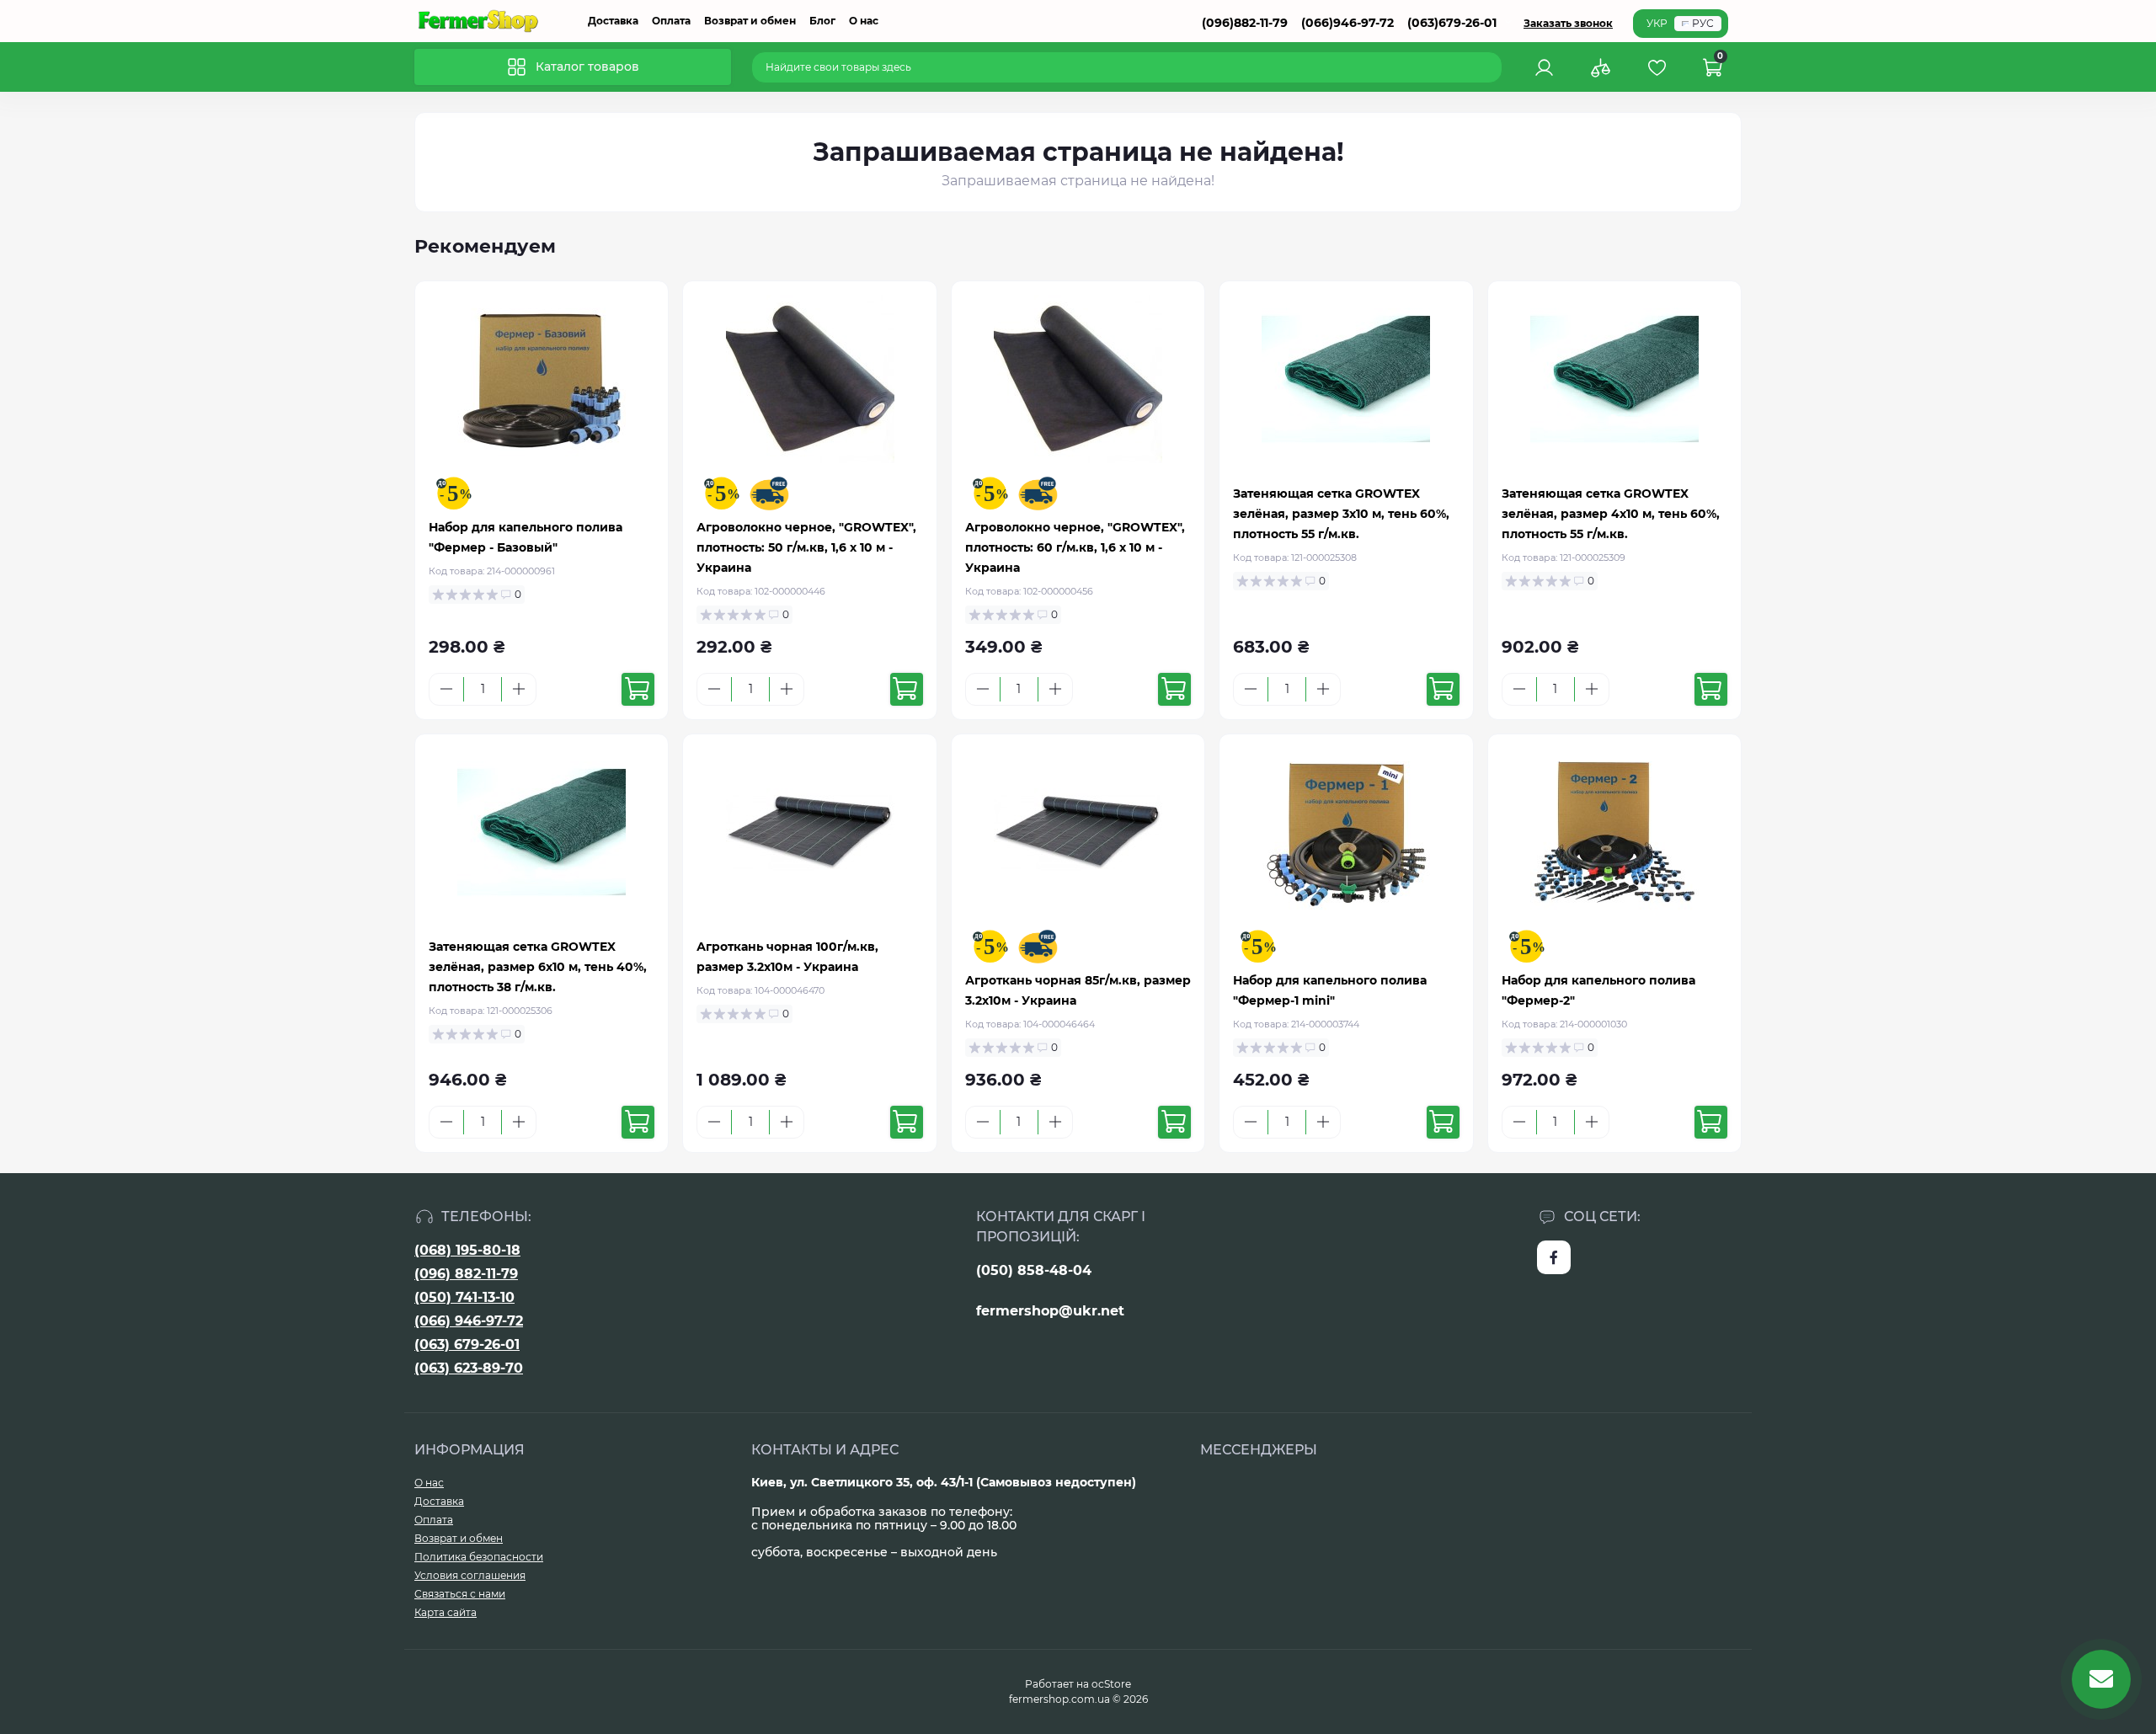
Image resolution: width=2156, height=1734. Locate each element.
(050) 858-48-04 (1034, 1270)
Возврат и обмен (750, 21)
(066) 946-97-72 (469, 1321)
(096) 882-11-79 (466, 1274)
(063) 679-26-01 (467, 1345)
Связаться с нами (460, 1594)
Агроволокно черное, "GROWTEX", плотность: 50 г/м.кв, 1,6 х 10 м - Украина (806, 547)
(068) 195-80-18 (467, 1250)
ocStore (1111, 1684)
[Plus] (519, 689)
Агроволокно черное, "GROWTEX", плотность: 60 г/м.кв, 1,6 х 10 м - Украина (1075, 547)
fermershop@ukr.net (1050, 1311)
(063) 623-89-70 (469, 1368)
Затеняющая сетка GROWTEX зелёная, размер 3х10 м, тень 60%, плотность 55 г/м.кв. (1341, 514)
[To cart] (638, 689)
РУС (1703, 23)
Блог (822, 21)
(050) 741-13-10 (464, 1297)
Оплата (671, 21)
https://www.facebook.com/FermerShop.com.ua (1554, 1257)
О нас (864, 21)
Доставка (613, 21)
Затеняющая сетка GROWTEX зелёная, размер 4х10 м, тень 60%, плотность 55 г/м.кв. (1611, 514)
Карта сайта (446, 1612)
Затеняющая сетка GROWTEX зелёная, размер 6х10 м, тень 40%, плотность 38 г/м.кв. (538, 967)
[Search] (1492, 67)
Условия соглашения (470, 1575)
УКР (1657, 23)
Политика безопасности (479, 1557)
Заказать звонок (1568, 23)
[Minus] (446, 689)
